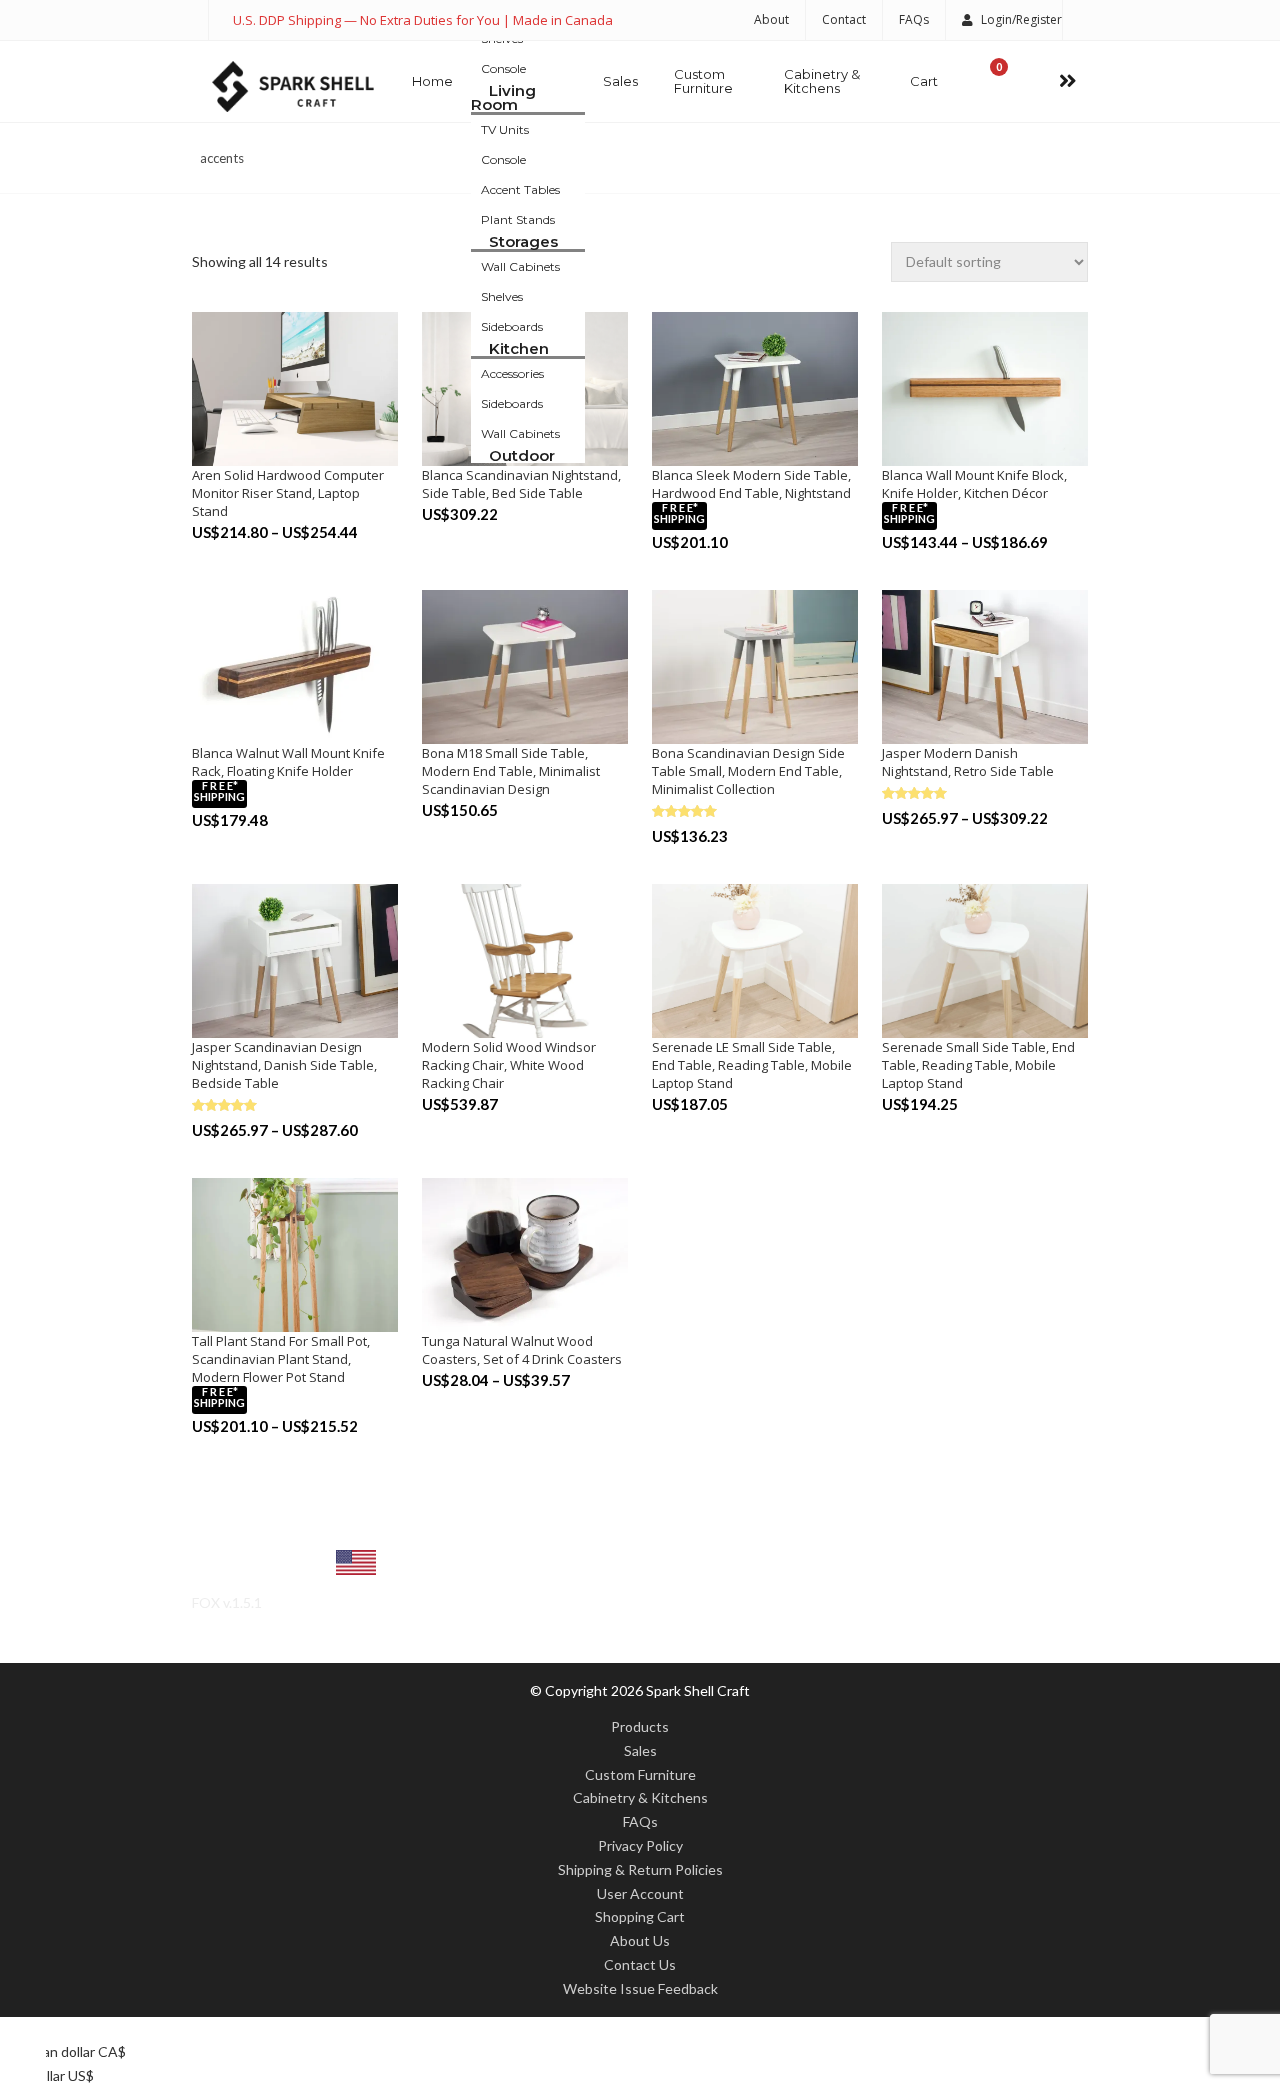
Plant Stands (518, 219)
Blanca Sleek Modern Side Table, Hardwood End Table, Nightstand (751, 484)
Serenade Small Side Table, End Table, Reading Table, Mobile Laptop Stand (978, 1065)
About (771, 19)
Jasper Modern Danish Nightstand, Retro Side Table (968, 762)
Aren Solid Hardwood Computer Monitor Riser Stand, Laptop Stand (288, 493)
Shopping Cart (640, 1916)
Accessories (512, 373)
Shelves (502, 296)
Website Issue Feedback (640, 1988)
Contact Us (640, 1964)
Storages (523, 241)
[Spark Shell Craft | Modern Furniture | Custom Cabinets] (293, 86)
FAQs (914, 19)
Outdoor (522, 455)
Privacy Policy (640, 1845)
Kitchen (519, 348)
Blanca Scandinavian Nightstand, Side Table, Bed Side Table (521, 484)
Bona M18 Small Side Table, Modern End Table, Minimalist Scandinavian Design (511, 771)
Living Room (503, 97)
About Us (640, 1940)
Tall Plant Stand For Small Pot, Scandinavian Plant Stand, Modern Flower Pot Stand (281, 1359)
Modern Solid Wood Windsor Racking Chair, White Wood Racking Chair (509, 1065)
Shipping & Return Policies (640, 1869)
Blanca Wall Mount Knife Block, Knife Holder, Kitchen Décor (974, 484)
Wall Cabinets (520, 266)
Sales (620, 81)
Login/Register (1021, 19)
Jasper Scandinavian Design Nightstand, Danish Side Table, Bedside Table (284, 1065)
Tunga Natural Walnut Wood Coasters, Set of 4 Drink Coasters (522, 1350)
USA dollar (268, 1566)
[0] (988, 81)
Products (640, 1726)
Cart (924, 81)
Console (503, 68)
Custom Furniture (703, 81)
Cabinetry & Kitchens (822, 81)
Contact (844, 19)
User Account (640, 1893)
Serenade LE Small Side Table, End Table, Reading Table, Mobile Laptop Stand (752, 1065)
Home (432, 81)
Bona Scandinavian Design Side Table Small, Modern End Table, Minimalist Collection (748, 771)
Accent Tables (520, 189)
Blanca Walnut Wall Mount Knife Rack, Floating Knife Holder (288, 762)
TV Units (505, 129)
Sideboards (512, 326)
